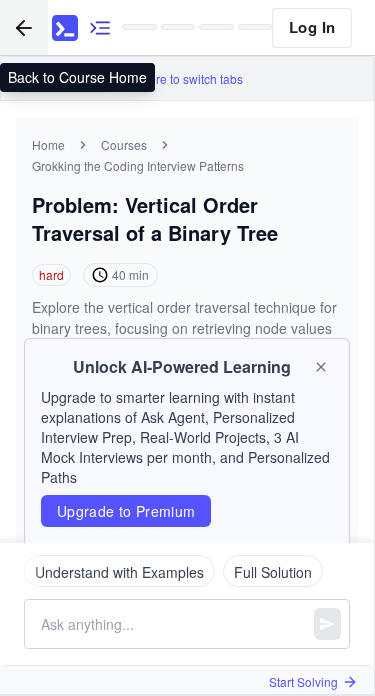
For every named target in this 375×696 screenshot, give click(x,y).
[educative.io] (65, 28)
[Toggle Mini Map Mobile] (100, 27)
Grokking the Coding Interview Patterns (138, 165)
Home (48, 144)
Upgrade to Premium (126, 511)
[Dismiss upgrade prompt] (321, 367)
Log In (312, 27)
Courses (124, 144)
